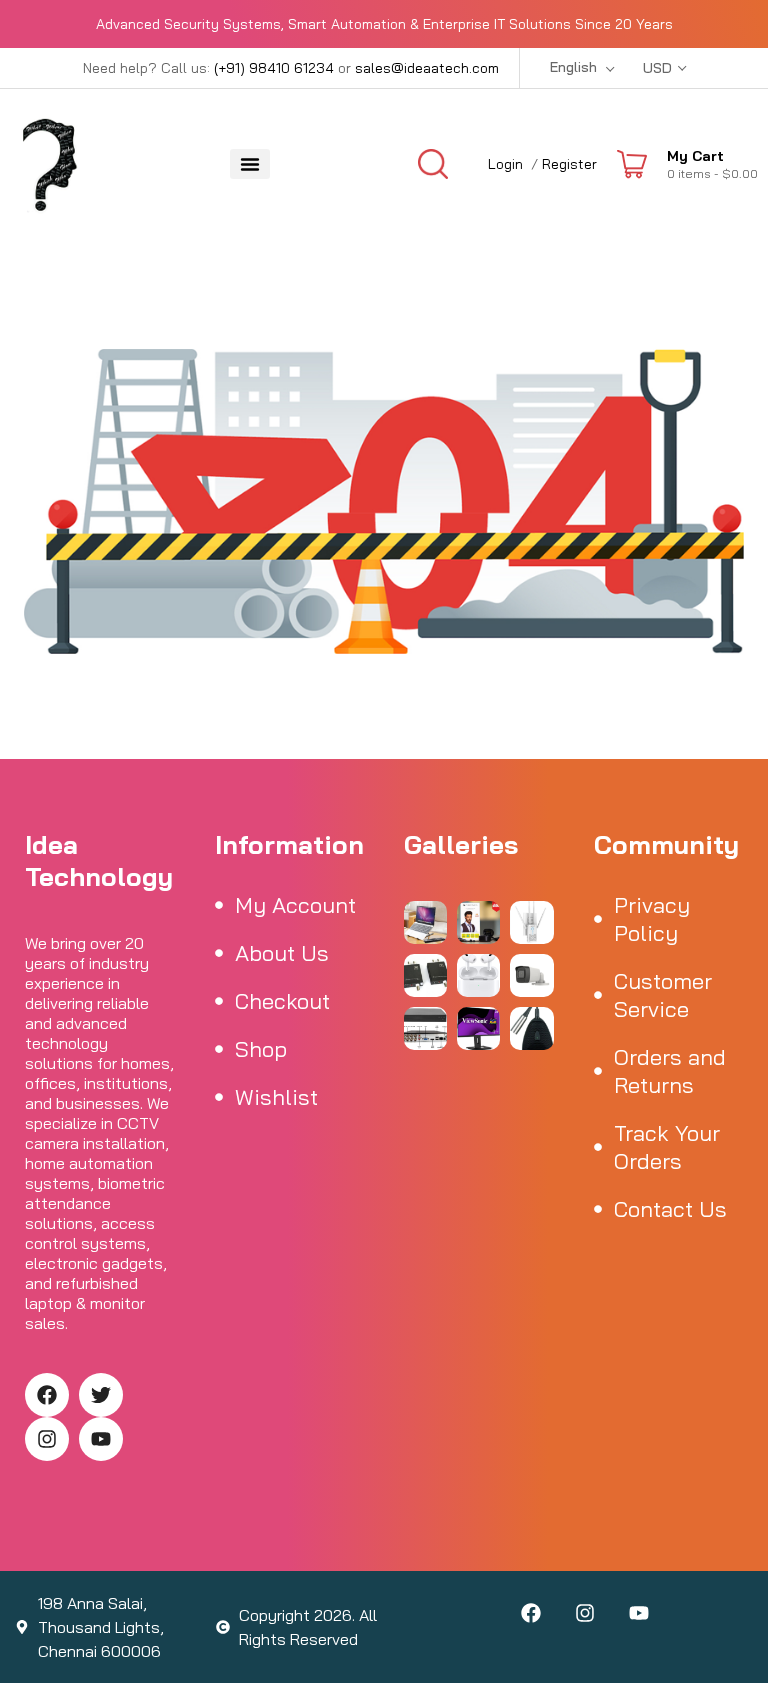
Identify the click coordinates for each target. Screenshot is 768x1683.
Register (569, 164)
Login (505, 164)
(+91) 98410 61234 (274, 68)
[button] (250, 164)
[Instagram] (47, 1439)
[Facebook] (47, 1395)
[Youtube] (101, 1439)
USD (657, 68)
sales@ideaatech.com (427, 68)
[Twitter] (101, 1395)
